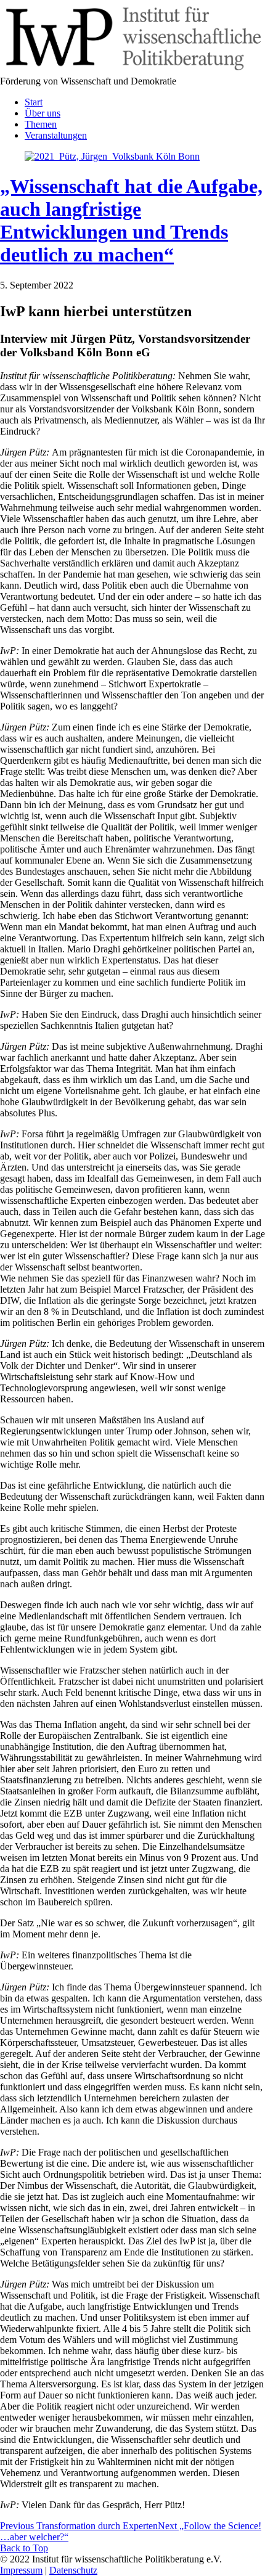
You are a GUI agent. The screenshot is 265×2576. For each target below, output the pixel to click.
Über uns (43, 113)
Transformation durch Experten (79, 2526)
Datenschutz (73, 2570)
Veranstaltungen (56, 135)
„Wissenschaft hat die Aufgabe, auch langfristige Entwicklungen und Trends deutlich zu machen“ (131, 220)
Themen (41, 124)
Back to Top (24, 2548)
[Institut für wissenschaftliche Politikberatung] (132, 70)
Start (34, 102)
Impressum (21, 2570)
